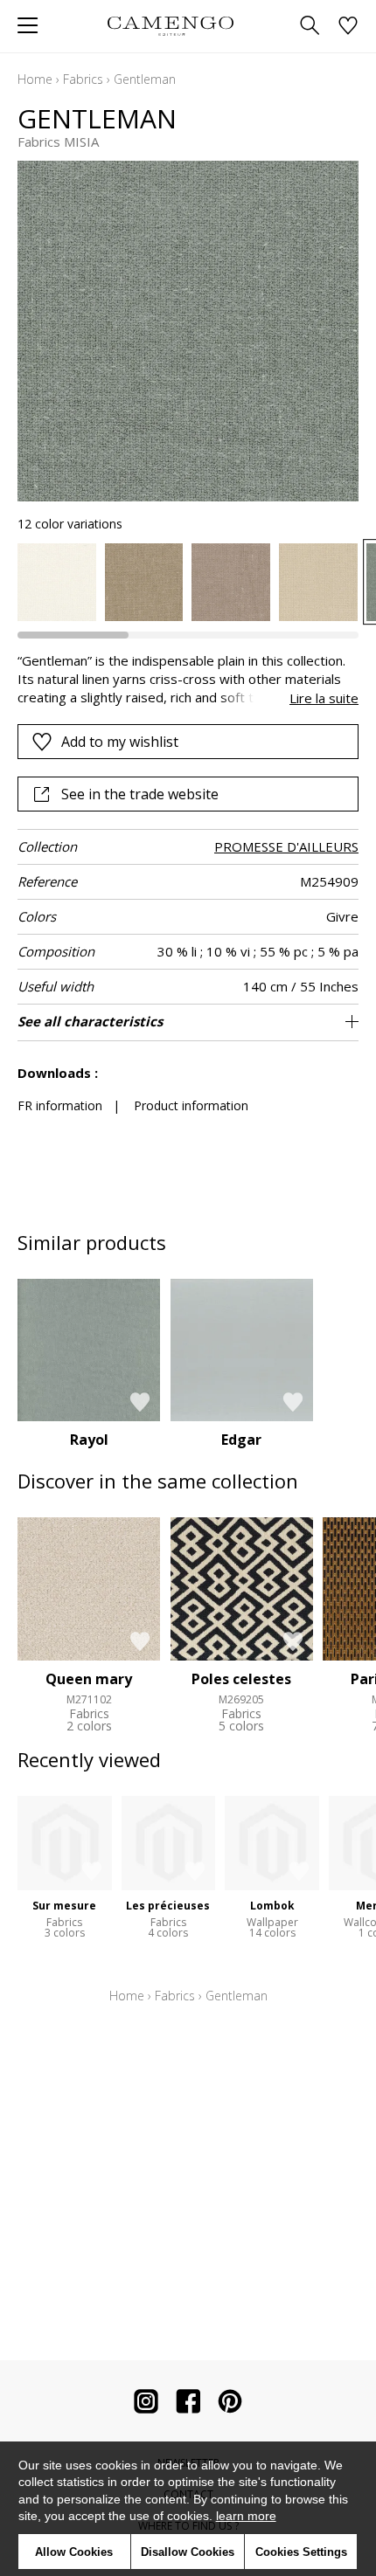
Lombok (272, 1906)
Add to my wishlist (120, 742)
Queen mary (89, 1679)
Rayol (89, 1440)
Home (35, 79)
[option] (57, 583)
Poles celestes (241, 1679)
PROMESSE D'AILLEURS (286, 846)
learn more (246, 2516)
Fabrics (83, 79)
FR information (60, 1105)
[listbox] (188, 583)
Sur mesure (64, 1906)
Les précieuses (168, 1906)
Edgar (241, 1440)
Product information (191, 1105)
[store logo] (170, 26)
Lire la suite (324, 698)
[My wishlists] (348, 27)
